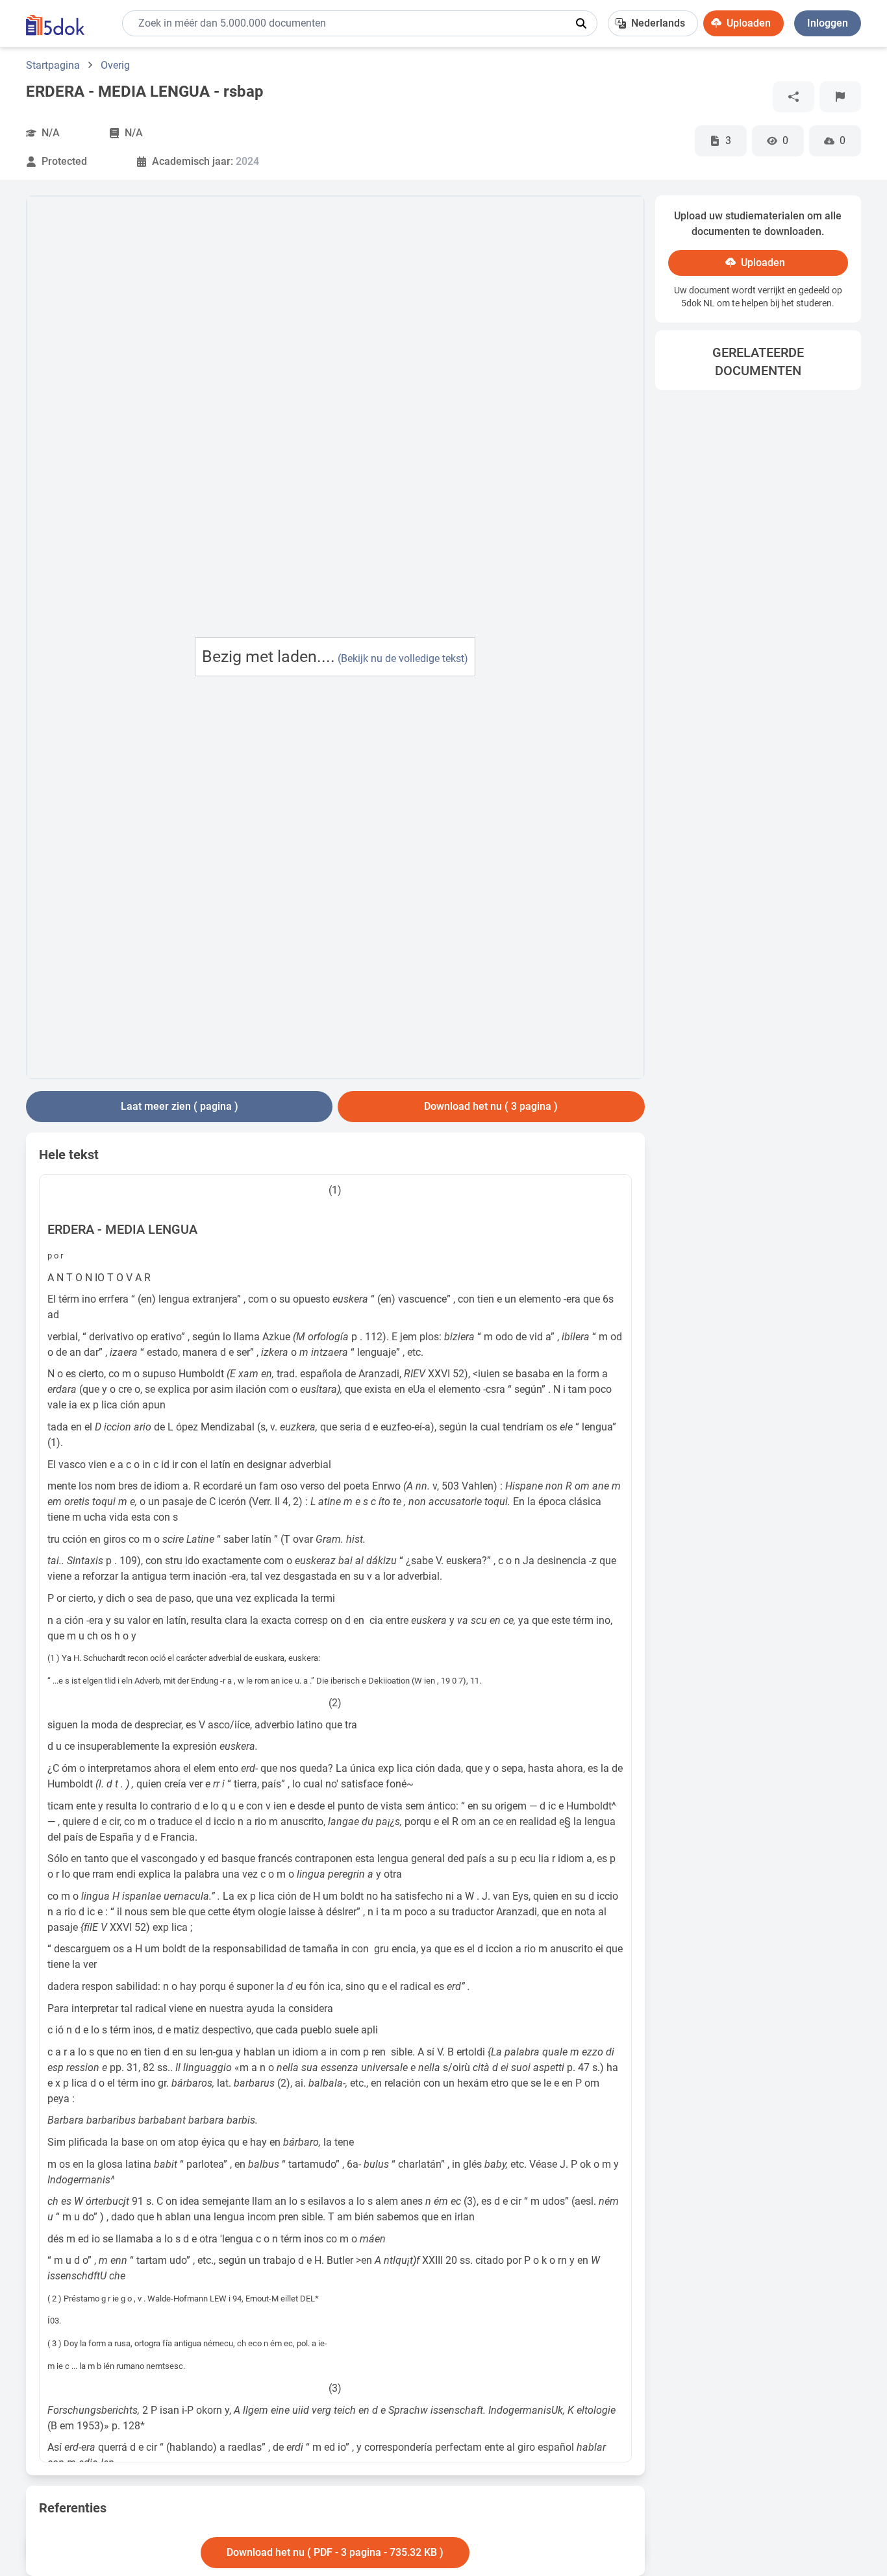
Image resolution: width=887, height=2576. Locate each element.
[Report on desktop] (840, 97)
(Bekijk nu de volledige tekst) (403, 658)
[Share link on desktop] (793, 97)
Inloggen (828, 23)
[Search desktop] (581, 23)
